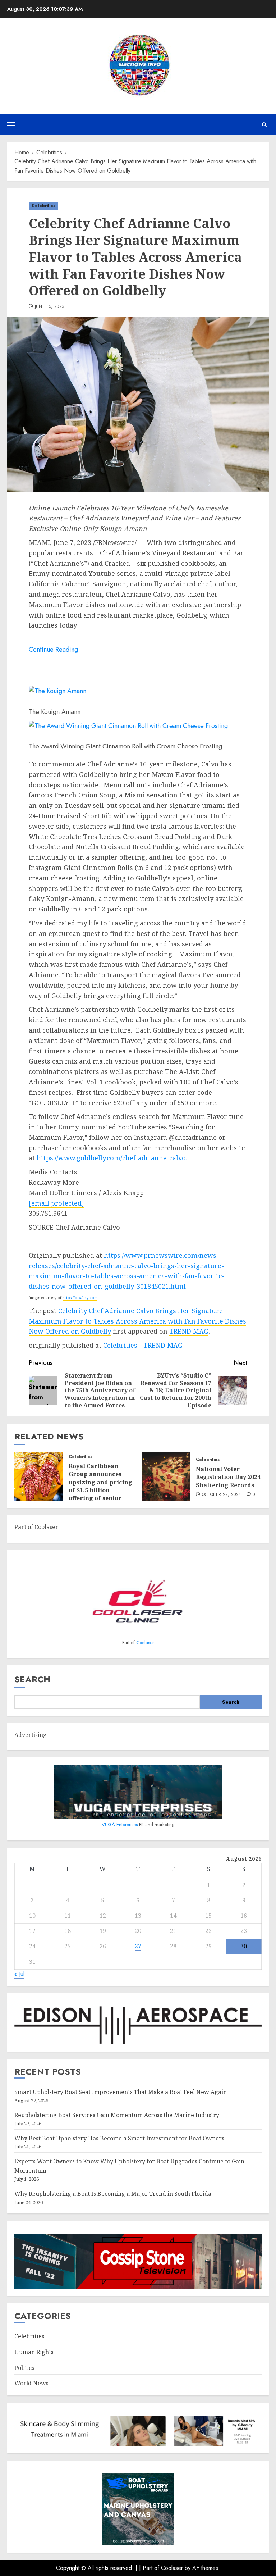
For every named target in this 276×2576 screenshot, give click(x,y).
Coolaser (145, 1642)
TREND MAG (189, 1331)
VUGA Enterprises (120, 1824)
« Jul (19, 1974)
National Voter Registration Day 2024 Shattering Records (228, 1477)
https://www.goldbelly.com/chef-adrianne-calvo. (112, 1158)
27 (138, 1946)
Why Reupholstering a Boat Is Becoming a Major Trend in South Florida (113, 2194)
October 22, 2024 (222, 1495)
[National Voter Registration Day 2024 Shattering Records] (166, 1476)
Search (32, 1679)
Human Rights (34, 2352)
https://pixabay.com (80, 1298)
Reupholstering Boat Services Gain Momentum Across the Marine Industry (117, 2115)
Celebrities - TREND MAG (143, 1345)
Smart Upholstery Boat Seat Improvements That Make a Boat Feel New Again (121, 2092)
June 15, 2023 (50, 307)
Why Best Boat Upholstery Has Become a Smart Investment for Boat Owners (119, 2138)
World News (31, 2383)
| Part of (150, 2568)
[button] (11, 125)
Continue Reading (53, 650)
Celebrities (43, 206)
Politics (24, 2368)
